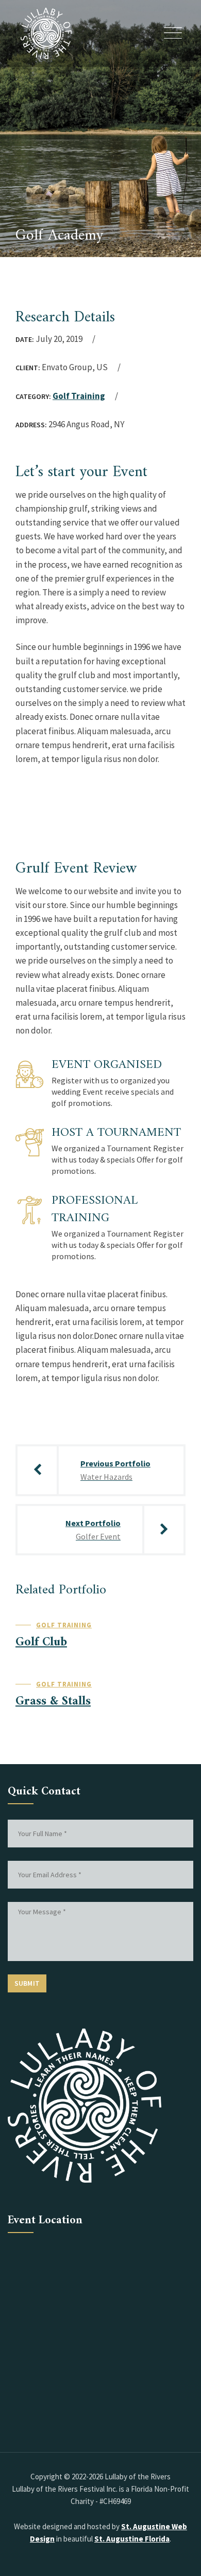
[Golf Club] (167, 1628)
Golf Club (41, 1642)
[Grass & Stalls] (167, 1687)
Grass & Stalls (53, 1701)
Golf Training (79, 396)
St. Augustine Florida (132, 2539)
